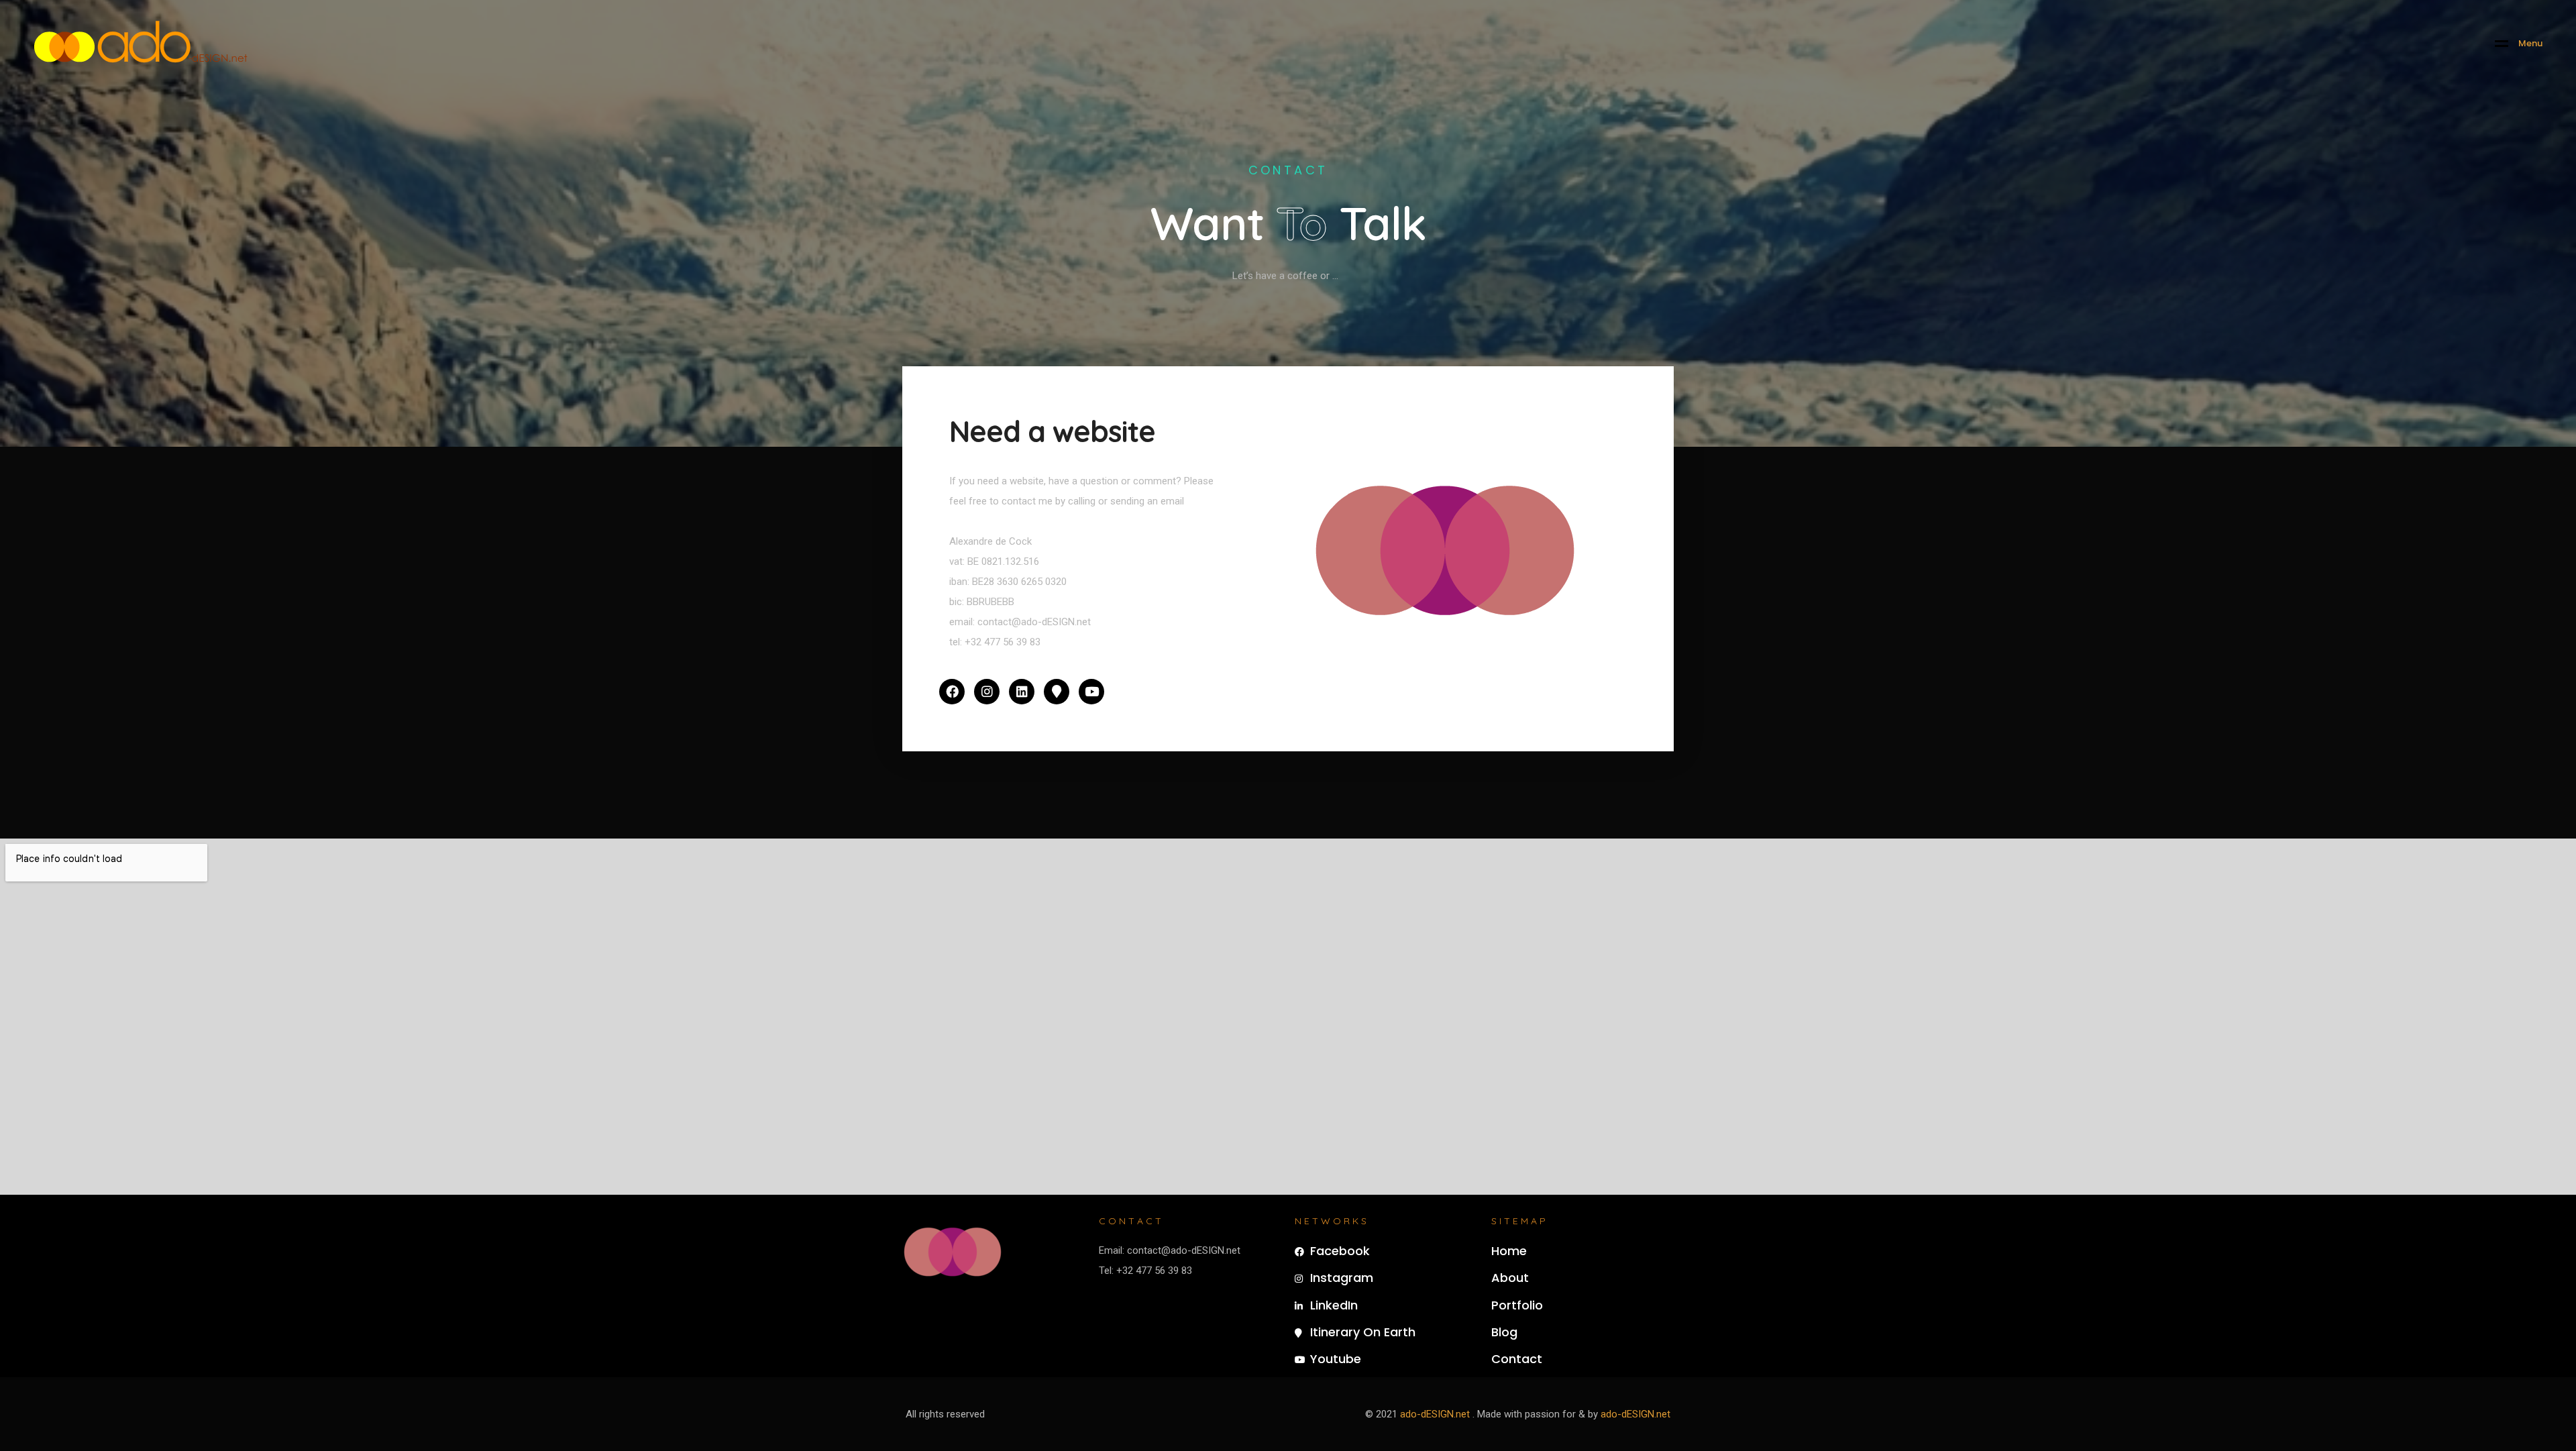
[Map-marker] (1057, 692)
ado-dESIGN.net (1435, 1414)
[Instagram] (987, 692)
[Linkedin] (1022, 692)
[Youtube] (1091, 692)
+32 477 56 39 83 (1003, 642)
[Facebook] (952, 692)
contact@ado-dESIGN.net (1033, 622)
